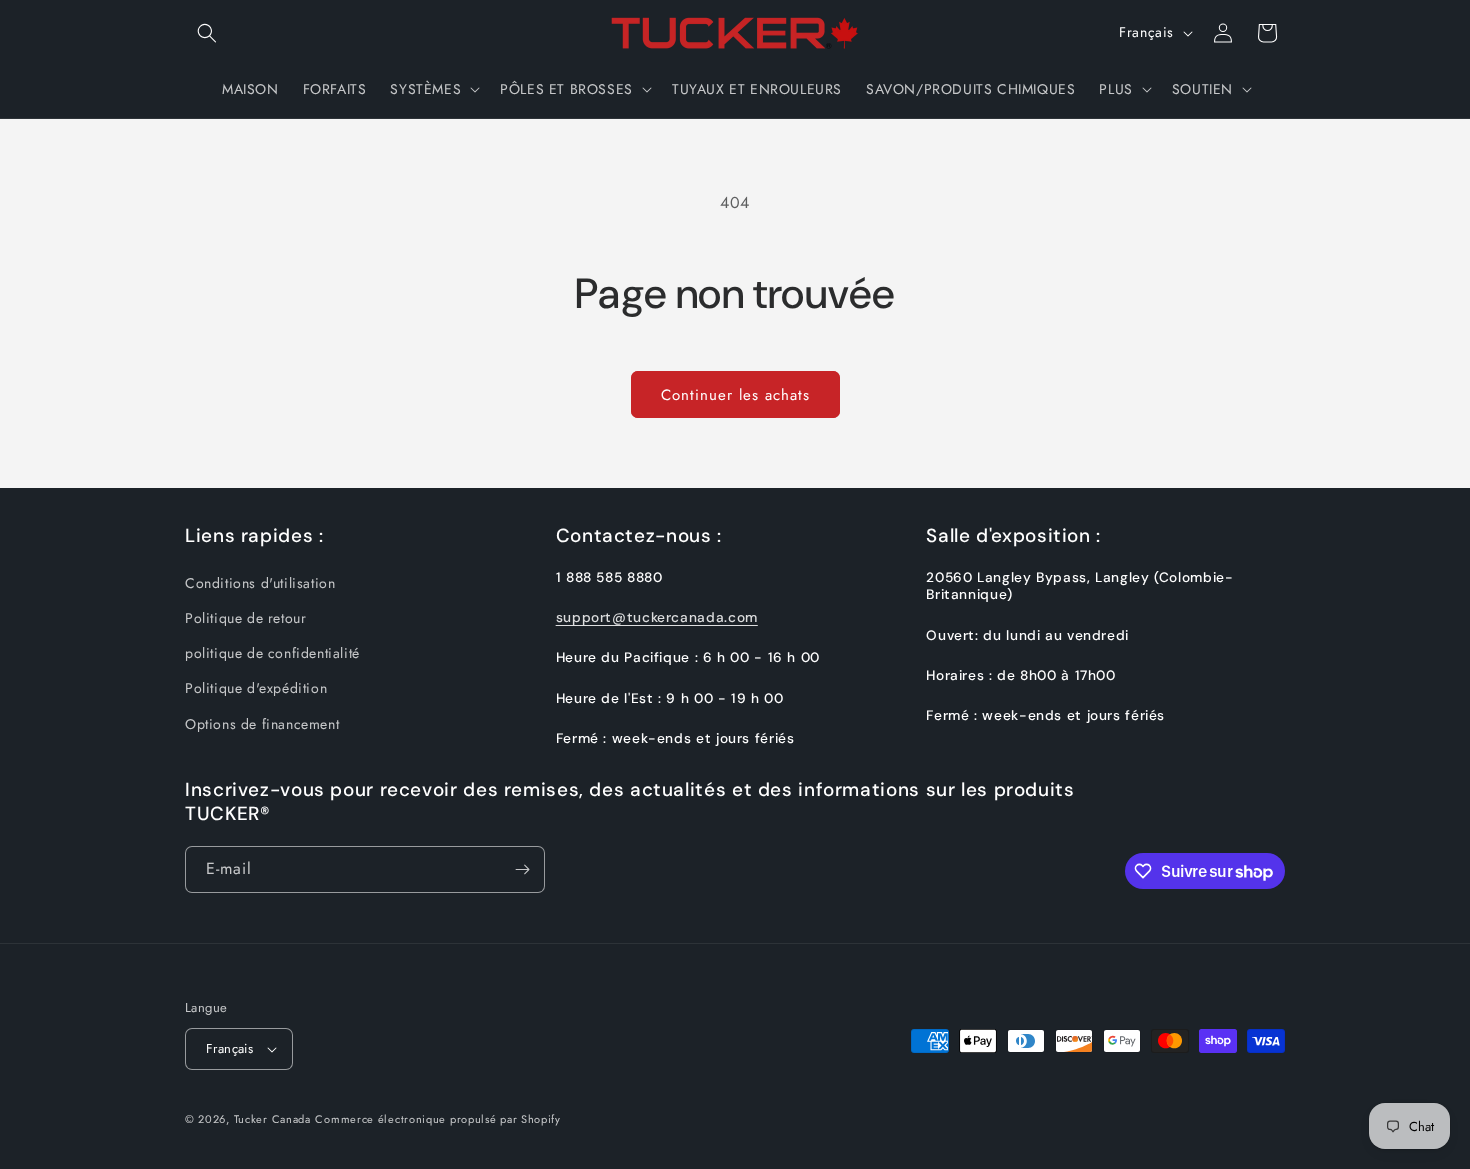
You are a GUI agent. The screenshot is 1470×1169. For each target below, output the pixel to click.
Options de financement (262, 724)
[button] (207, 33)
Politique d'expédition (256, 688)
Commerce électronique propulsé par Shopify (437, 1119)
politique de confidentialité (272, 653)
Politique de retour (245, 618)
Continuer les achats (735, 395)
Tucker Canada (272, 1119)
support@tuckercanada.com (657, 617)
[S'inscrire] (522, 869)
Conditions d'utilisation (260, 583)
